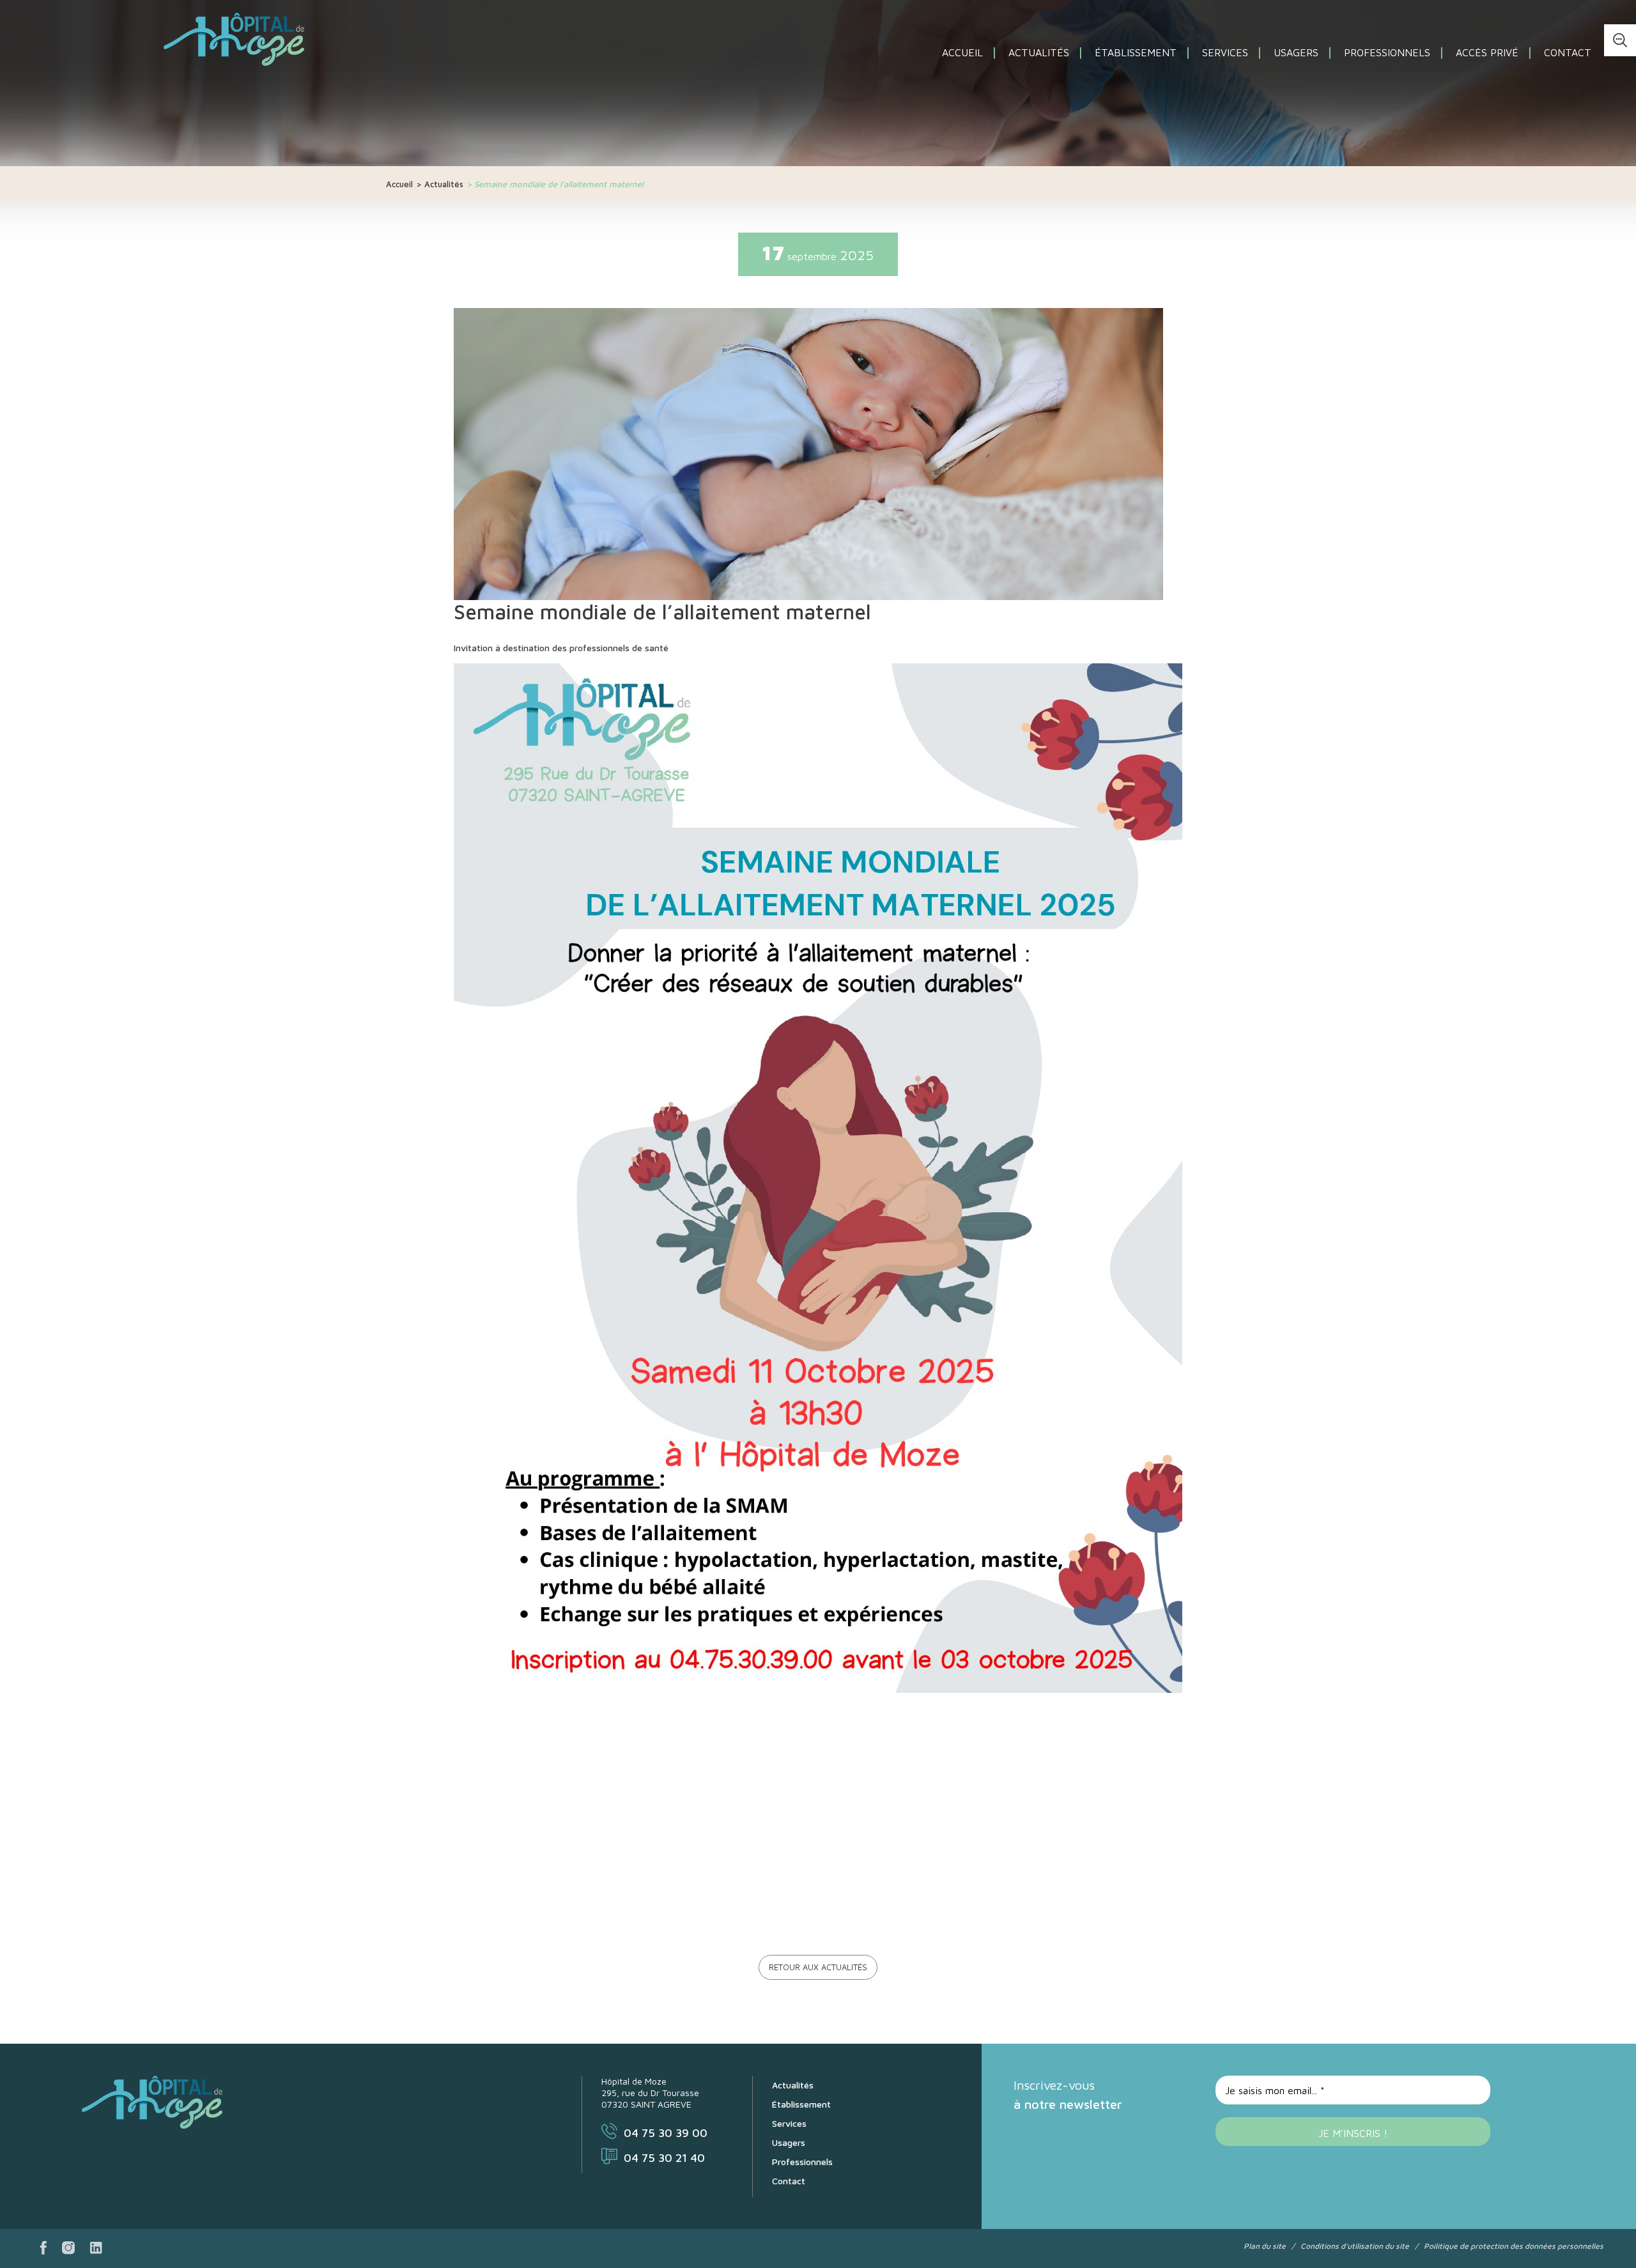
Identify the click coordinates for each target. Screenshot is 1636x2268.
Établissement (1136, 52)
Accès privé (1487, 52)
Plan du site (1265, 2246)
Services (1225, 52)
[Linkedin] (96, 2249)
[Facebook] (43, 2249)
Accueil (962, 52)
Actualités (1039, 52)
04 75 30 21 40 (664, 2158)
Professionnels (1387, 52)
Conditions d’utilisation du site (1355, 2246)
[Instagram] (68, 2249)
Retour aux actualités (818, 1967)
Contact (1568, 52)
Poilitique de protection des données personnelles (1514, 2246)
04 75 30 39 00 (666, 2133)
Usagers (1296, 52)
